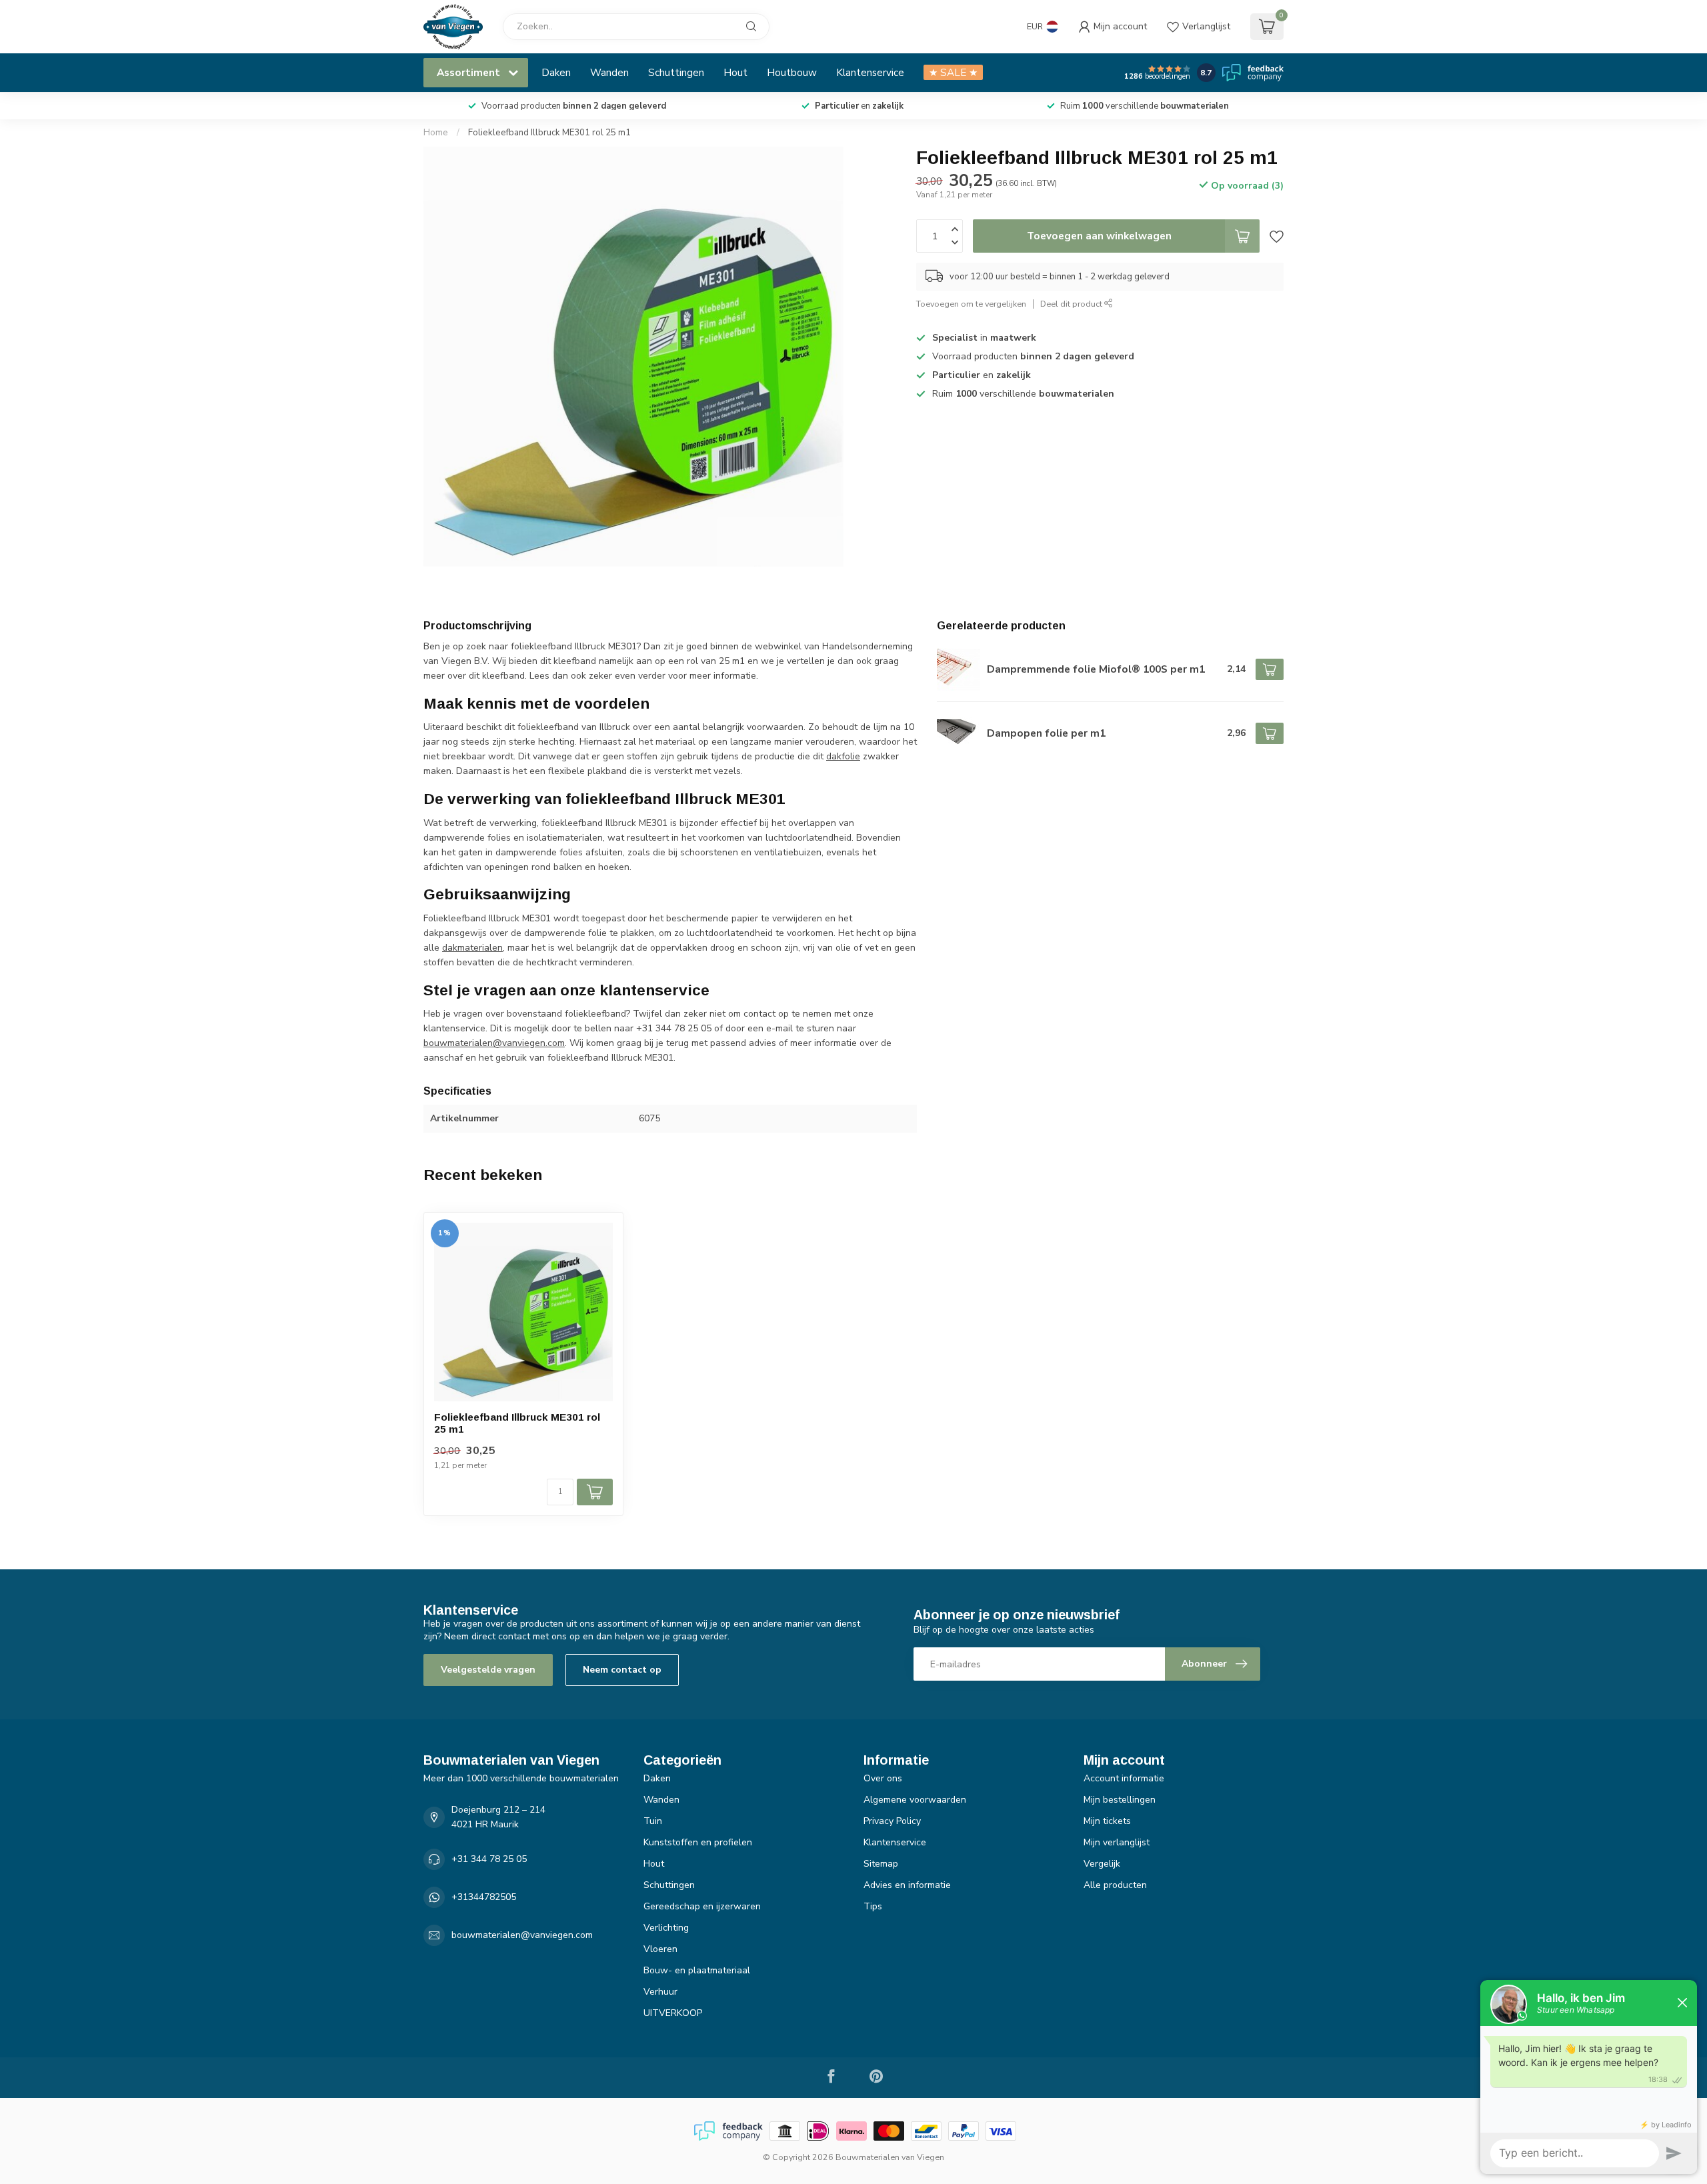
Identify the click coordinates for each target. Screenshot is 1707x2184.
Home (436, 133)
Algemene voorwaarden (915, 1800)
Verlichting (666, 1928)
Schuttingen (676, 72)
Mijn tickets (1107, 1821)
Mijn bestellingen (1120, 1800)
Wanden (609, 72)
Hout (735, 72)
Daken (556, 72)
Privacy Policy (892, 1821)
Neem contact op (622, 1670)
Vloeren (660, 1949)
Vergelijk (1102, 1864)
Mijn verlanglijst (1117, 1842)
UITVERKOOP (673, 2013)
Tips (873, 1906)
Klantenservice (870, 72)
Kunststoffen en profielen (698, 1842)
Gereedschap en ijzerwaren (702, 1906)
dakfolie (843, 756)
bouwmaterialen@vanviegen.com (494, 1043)
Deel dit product (1072, 304)
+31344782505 (484, 1897)
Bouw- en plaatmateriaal (697, 1970)
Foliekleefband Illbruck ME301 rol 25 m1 (549, 133)
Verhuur (660, 1992)
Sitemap (881, 1864)
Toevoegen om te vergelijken (971, 304)
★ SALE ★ (953, 72)
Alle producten (1115, 1885)
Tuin (653, 1821)
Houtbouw (792, 72)
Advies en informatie (907, 1885)
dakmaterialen (472, 948)
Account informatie (1124, 1778)
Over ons (883, 1778)
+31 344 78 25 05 (489, 1859)
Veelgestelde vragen (488, 1670)
